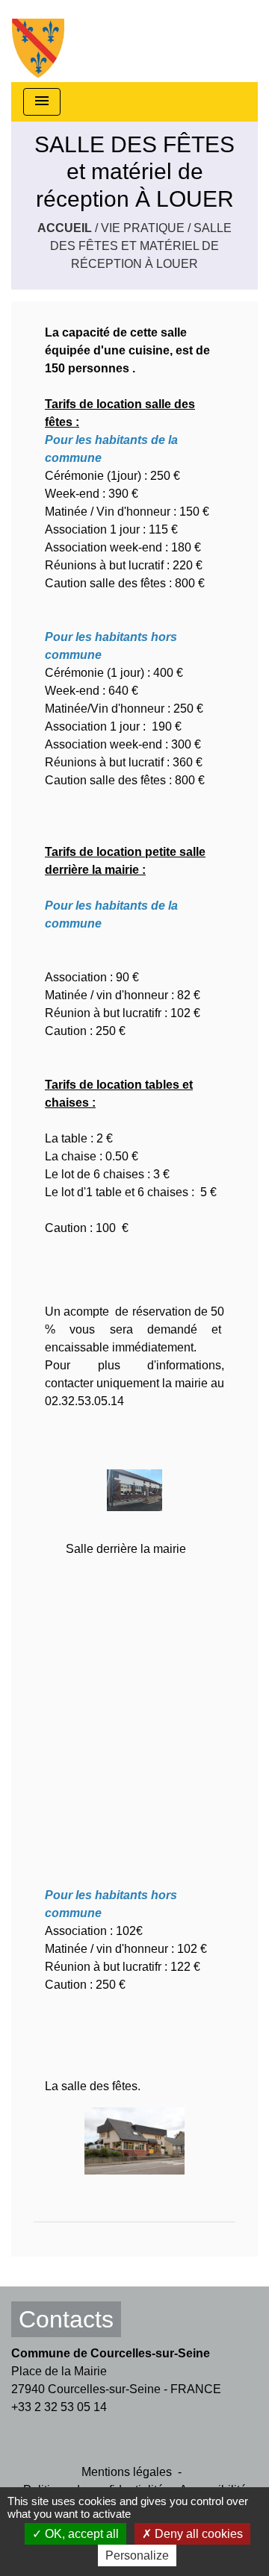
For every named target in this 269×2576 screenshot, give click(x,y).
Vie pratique (143, 228)
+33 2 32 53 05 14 (59, 2407)
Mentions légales (127, 2472)
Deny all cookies (197, 2534)
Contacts (66, 2319)
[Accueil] (38, 41)
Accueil (65, 228)
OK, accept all (80, 2534)
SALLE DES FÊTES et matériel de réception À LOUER (141, 246)
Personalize (137, 2555)
